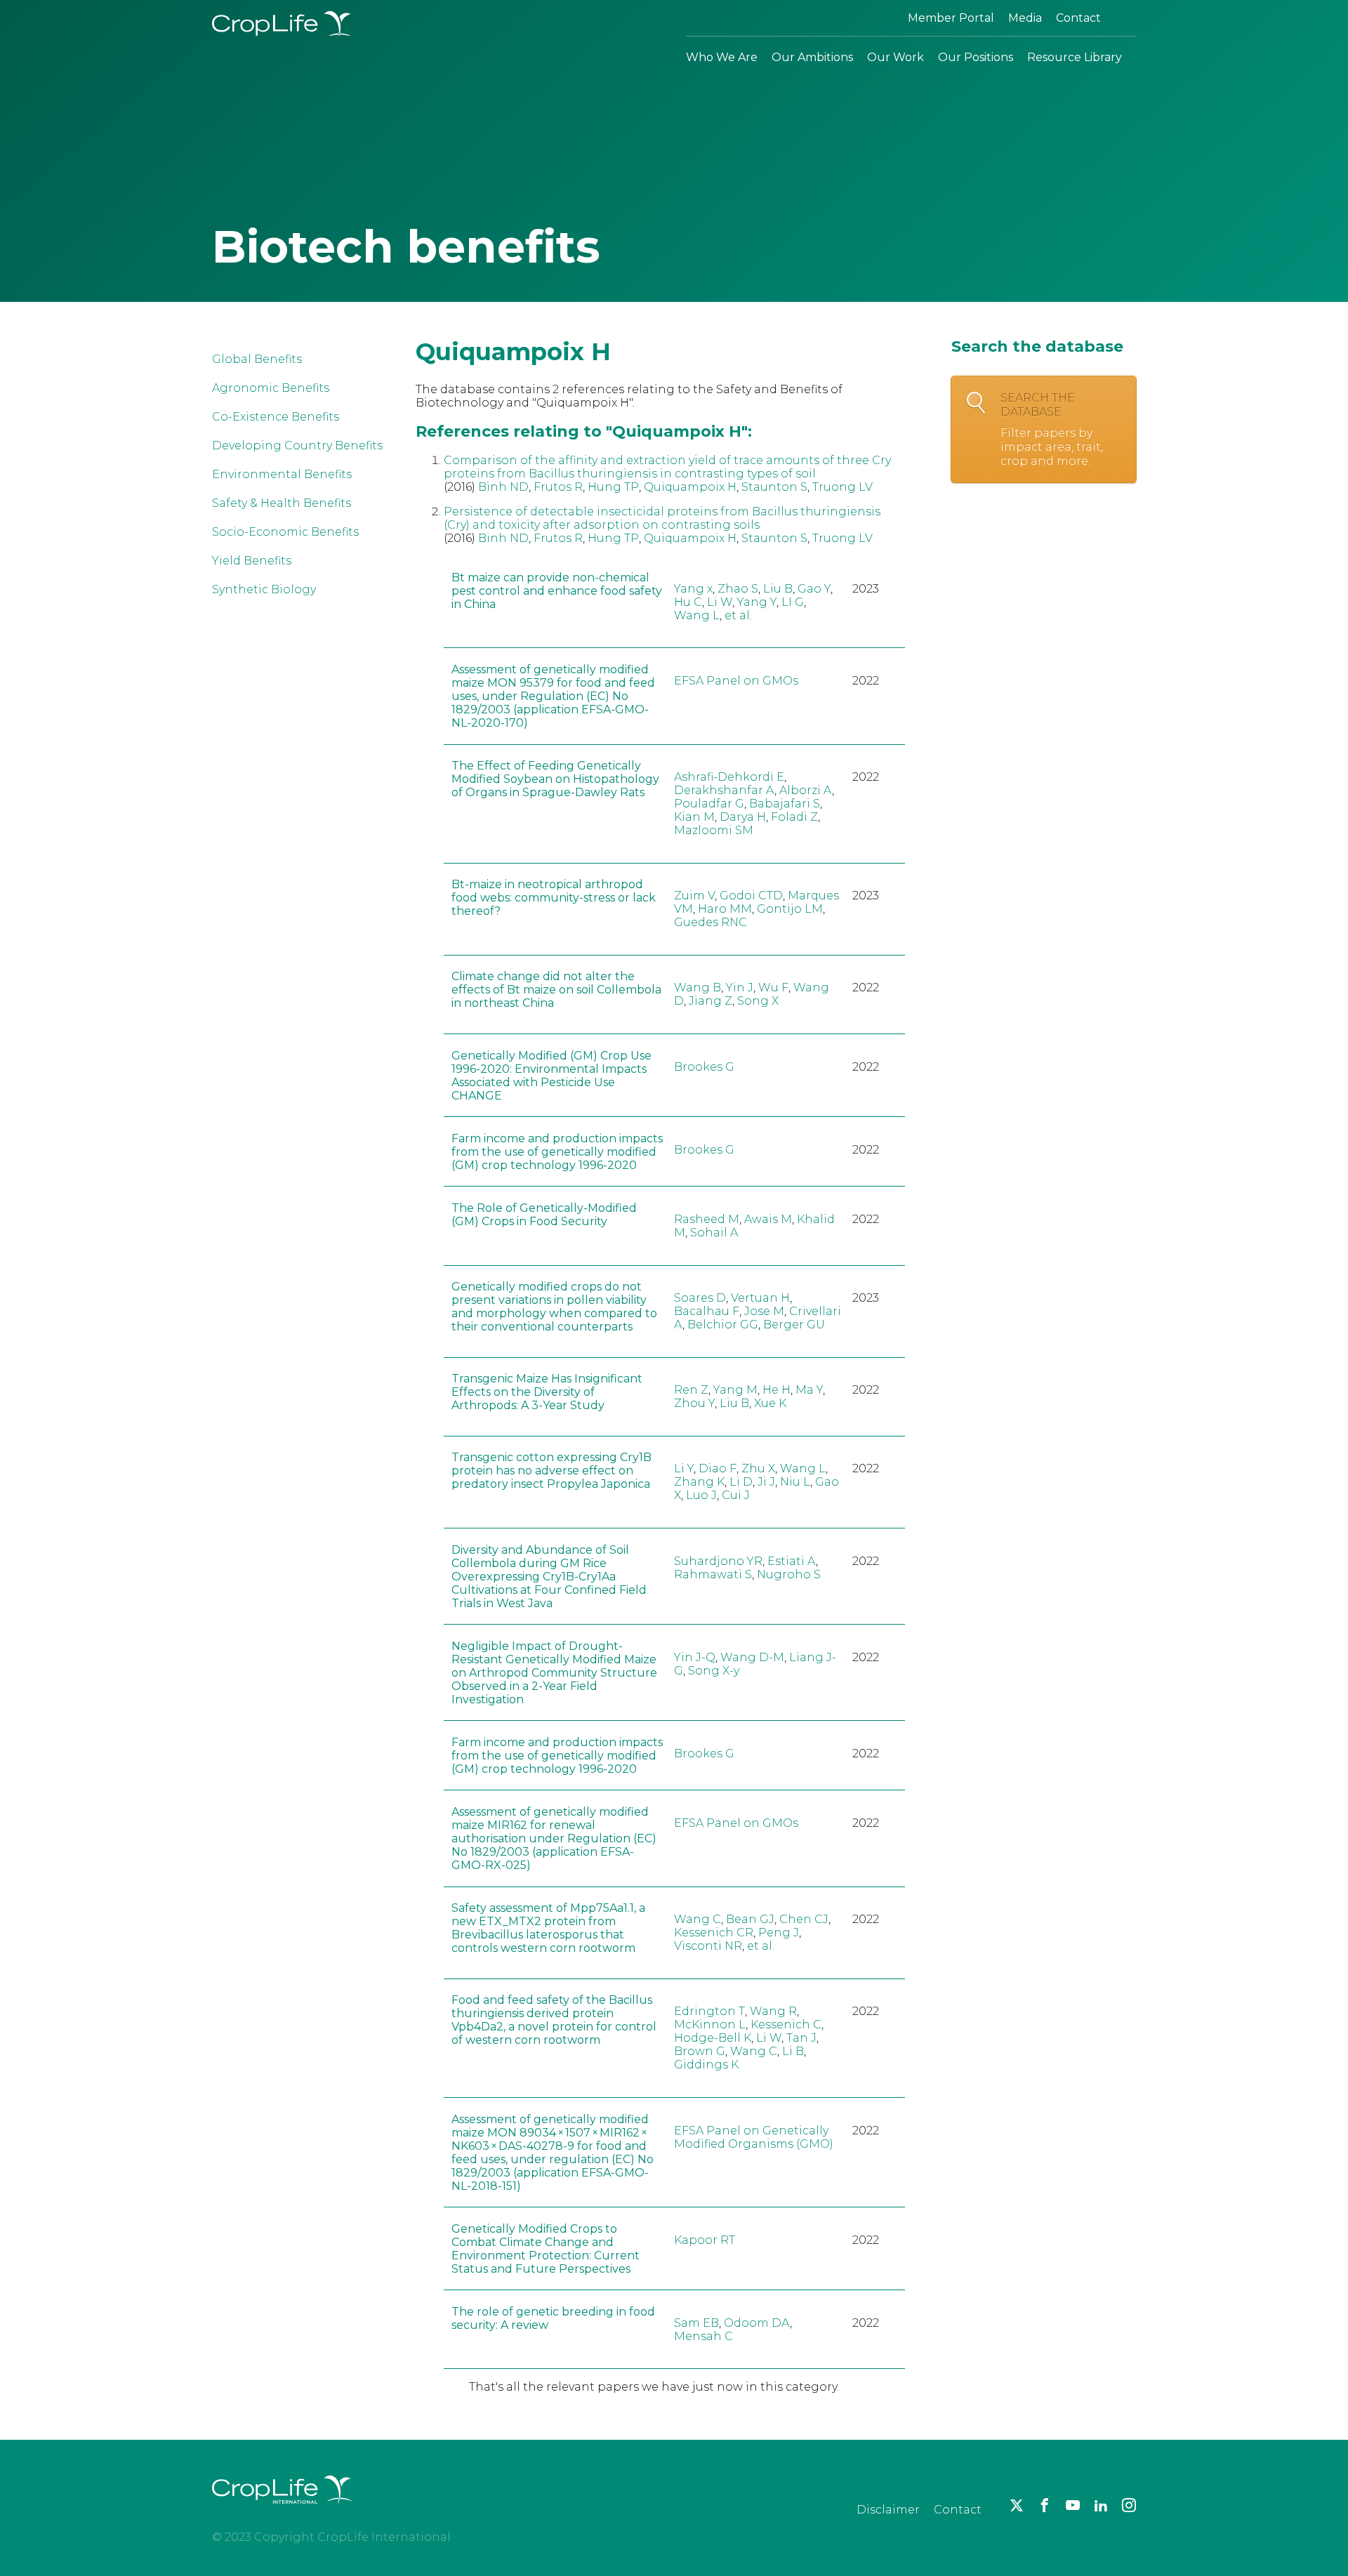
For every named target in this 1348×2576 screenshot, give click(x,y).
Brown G (700, 2051)
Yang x (693, 589)
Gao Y (814, 589)
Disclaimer (888, 2510)
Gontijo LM (790, 909)
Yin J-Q (695, 1657)
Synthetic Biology (264, 589)
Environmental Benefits (282, 474)
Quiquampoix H (690, 487)
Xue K (770, 1403)
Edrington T (709, 2011)
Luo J (701, 1495)
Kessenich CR (714, 1933)
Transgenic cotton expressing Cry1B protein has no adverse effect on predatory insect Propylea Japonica (551, 1471)
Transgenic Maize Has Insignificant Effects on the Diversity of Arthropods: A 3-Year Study (547, 1392)
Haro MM (725, 909)
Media (1025, 18)
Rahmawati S (713, 1574)
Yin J (740, 988)
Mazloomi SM (714, 830)
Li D (741, 1482)
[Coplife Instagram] (1129, 2505)
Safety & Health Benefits (282, 503)
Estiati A (792, 1561)
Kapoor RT (705, 2240)
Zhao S (738, 589)
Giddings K (706, 2065)
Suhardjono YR (718, 1561)
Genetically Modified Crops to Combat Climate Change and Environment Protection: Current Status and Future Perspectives (546, 2249)
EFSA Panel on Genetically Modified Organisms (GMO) (754, 2137)
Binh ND (503, 487)
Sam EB (696, 2323)
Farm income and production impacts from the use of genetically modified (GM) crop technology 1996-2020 (557, 1152)
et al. (738, 615)
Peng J (779, 1933)
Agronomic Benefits (271, 388)
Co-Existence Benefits (276, 417)
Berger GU (794, 1325)
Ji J (766, 1482)
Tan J (801, 2038)
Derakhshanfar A (724, 790)
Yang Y (757, 602)
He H (777, 1390)
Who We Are (722, 57)
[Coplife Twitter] (1017, 2505)
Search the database (1052, 429)
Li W (720, 602)
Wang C (698, 1919)
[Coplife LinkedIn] (1101, 2505)
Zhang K (699, 1482)
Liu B (778, 589)
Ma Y (809, 1390)
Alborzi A (806, 790)
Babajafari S (785, 804)
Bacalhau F (707, 1311)
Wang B (698, 988)
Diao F (718, 1468)
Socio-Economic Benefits (285, 532)
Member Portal (951, 18)
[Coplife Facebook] (1045, 2505)
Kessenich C (786, 2025)
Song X (758, 1001)
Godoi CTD (751, 896)
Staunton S (774, 487)
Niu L (795, 1482)
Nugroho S (789, 1574)
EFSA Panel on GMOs (736, 681)
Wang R (773, 2011)
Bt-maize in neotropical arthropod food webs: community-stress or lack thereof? (554, 898)
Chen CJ (804, 1919)
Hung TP (613, 487)
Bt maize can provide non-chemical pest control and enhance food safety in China (557, 591)
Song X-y (714, 1671)
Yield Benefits (252, 561)
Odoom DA (757, 2323)
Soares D (700, 1298)
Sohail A (714, 1233)
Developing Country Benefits (297, 445)
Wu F (773, 988)
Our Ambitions (812, 57)
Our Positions (976, 57)
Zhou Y (694, 1403)
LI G (793, 602)
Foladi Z (794, 817)
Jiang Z (711, 1001)
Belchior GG (723, 1325)
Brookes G (704, 1067)
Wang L (697, 615)
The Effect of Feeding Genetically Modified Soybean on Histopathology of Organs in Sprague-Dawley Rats (555, 779)
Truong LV (842, 487)
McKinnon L (710, 2025)
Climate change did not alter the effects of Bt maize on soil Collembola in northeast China (556, 990)
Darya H (743, 817)
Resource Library (1075, 57)
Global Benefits (257, 359)
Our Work (896, 57)
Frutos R (558, 487)
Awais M (768, 1219)
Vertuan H (760, 1298)
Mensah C (703, 2336)
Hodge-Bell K (713, 2038)
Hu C (688, 602)
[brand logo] (282, 2512)
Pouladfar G (709, 804)
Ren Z (691, 1390)
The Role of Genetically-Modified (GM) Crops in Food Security (544, 1215)
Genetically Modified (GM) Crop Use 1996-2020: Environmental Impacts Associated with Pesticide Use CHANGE (551, 1076)
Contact (1078, 18)
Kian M (694, 817)
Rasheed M (707, 1219)
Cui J (736, 1495)
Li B (793, 2051)
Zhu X (758, 1468)
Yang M (735, 1390)
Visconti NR (708, 1946)
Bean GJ (750, 1919)
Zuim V (694, 896)
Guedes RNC (711, 922)
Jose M (764, 1311)
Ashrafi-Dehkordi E (729, 777)
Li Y (684, 1468)
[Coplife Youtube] (1073, 2505)
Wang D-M (752, 1657)
